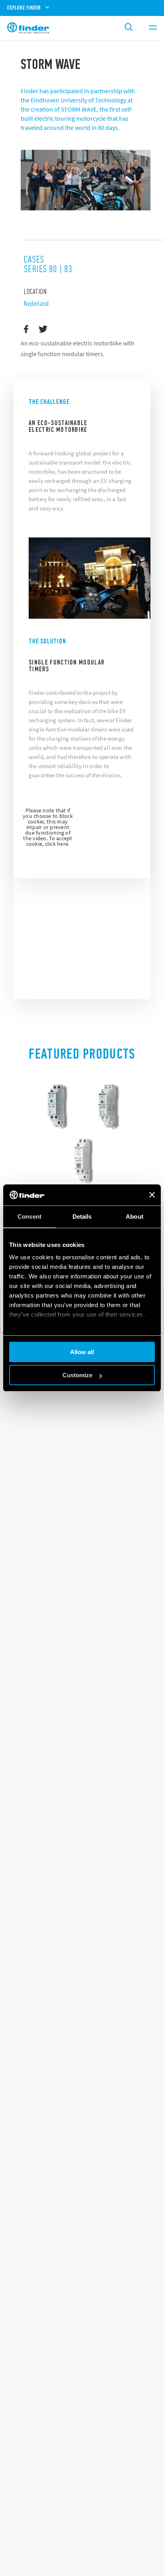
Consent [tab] (29, 1216)
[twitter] (43, 329)
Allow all (82, 1352)
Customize (77, 1375)
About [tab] (135, 1216)
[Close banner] (152, 1195)
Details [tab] (82, 1216)
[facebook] (26, 329)
